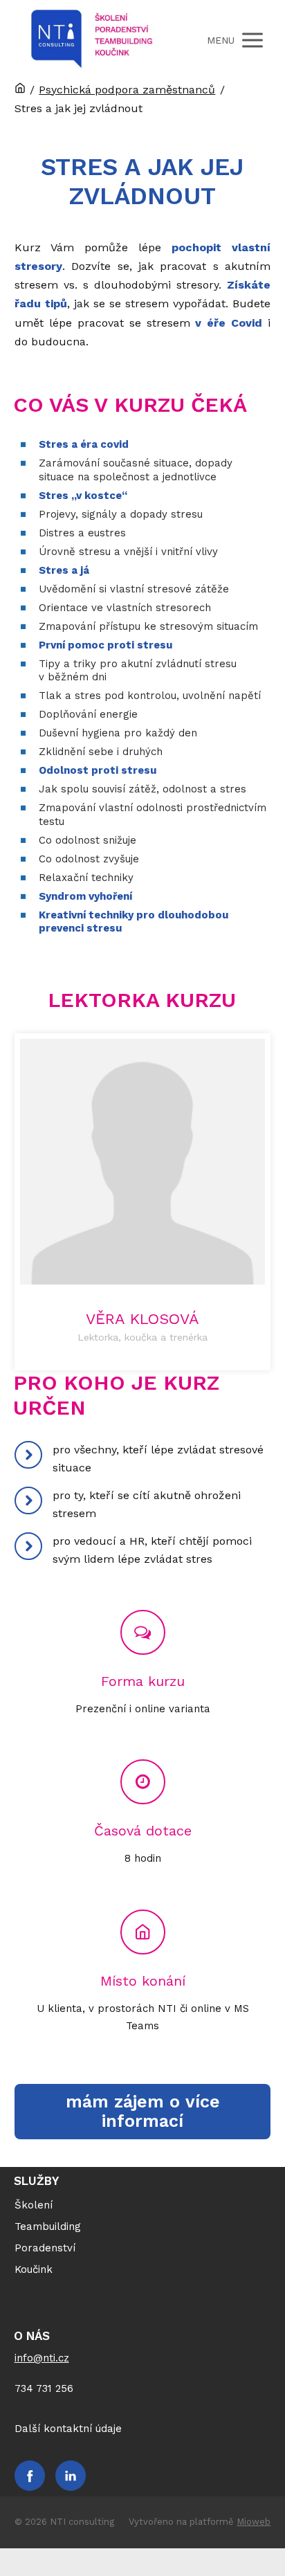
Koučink (34, 2269)
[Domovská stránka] (20, 90)
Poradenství (45, 2248)
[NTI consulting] (92, 40)
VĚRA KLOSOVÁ (142, 1319)
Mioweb (254, 2522)
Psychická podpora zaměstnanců (127, 90)
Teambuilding (48, 2226)
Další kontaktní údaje (68, 2429)
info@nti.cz (42, 2358)
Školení (34, 2205)
